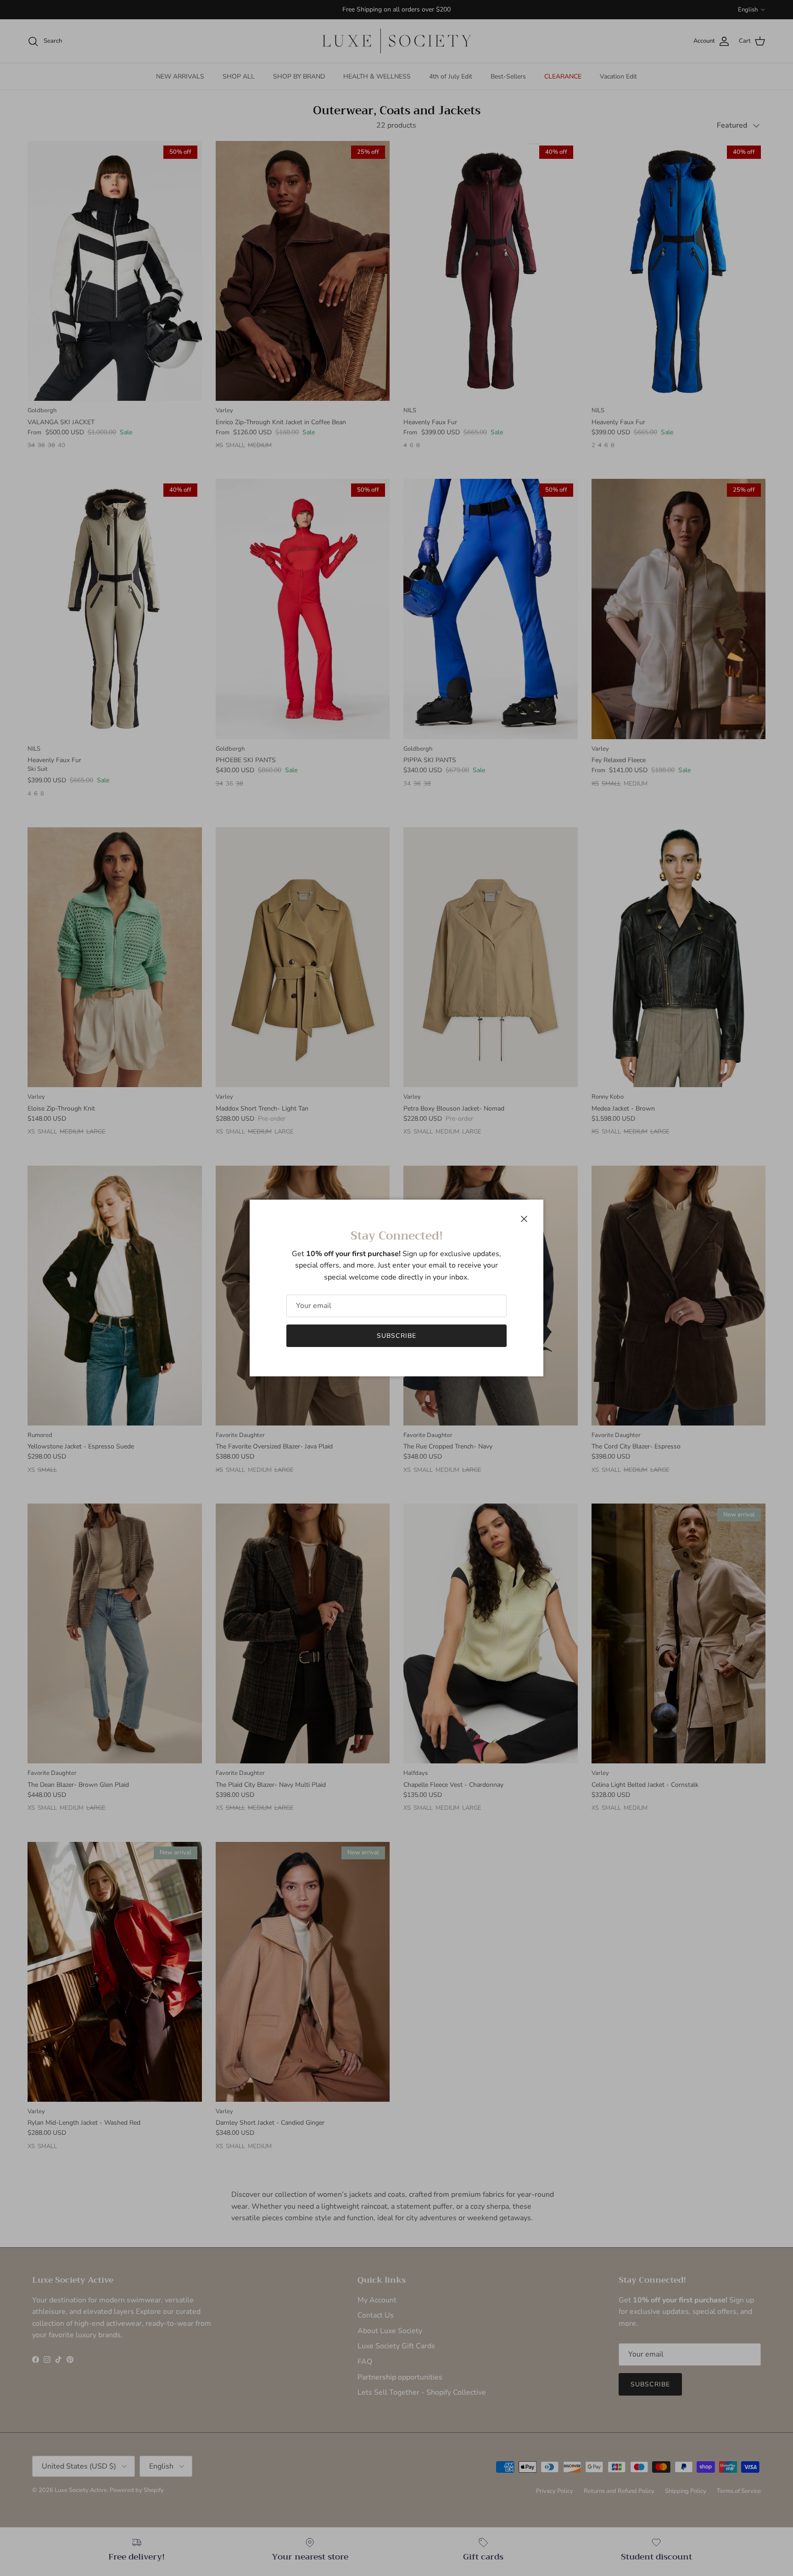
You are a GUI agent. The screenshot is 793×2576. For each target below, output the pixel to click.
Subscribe (396, 1336)
